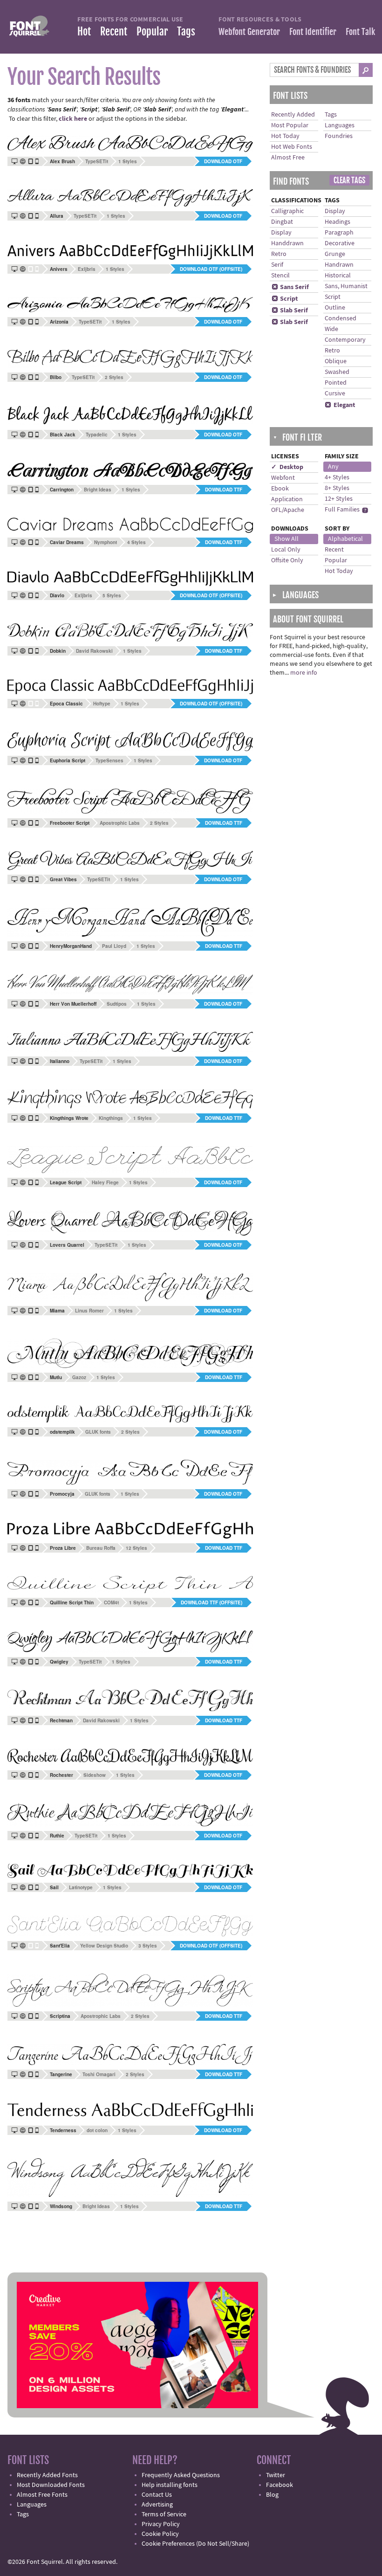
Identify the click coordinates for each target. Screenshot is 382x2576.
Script (285, 299)
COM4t (111, 1602)
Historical (338, 276)
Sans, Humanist (346, 286)
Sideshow (95, 1775)
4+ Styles (337, 477)
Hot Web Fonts (292, 147)
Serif (277, 265)
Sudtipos (117, 1004)
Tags (186, 31)
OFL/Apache (288, 510)
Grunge (335, 254)
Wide (331, 329)
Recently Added (293, 115)
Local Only (286, 550)
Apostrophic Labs (120, 823)
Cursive (335, 394)
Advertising (157, 2505)
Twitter (276, 2475)
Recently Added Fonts (47, 2475)
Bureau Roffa (101, 1548)
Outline (335, 308)
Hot (84, 31)
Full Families (342, 510)
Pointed (336, 383)
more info (304, 673)
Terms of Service (164, 2514)
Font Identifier (313, 32)
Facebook (280, 2485)
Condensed (341, 318)
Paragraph (339, 233)
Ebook (280, 489)
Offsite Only (287, 560)
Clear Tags (349, 180)
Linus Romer (89, 1311)
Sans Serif (290, 287)
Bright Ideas (98, 490)
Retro (279, 254)
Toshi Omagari (99, 2074)
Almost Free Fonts (42, 2495)
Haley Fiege (105, 1182)
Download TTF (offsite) (211, 1602)
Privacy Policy (161, 2524)
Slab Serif (290, 311)
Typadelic (97, 435)
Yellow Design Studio (104, 1946)
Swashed (337, 372)
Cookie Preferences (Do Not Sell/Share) (195, 2544)
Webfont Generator (249, 32)
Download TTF (224, 490)
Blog (272, 2495)
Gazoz (79, 1377)
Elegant (340, 405)
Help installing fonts (170, 2485)
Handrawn (339, 265)
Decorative (340, 243)
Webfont (283, 478)
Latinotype (81, 1887)
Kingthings (111, 1118)
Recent (114, 31)
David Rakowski (94, 651)
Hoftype (102, 704)
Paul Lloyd (114, 946)
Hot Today (285, 136)
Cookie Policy (160, 2534)
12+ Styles (339, 499)
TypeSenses (109, 760)
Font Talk (360, 32)
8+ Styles (337, 488)
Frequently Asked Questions (181, 2475)
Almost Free (288, 158)
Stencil (280, 276)
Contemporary (345, 340)
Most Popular (290, 125)
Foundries (339, 136)
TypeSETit (97, 161)
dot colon (97, 2130)
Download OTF (223, 161)
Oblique (336, 361)
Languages (340, 125)
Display (281, 233)
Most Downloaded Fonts (51, 2485)
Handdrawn (287, 243)
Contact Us (157, 2495)
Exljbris (87, 269)
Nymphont (106, 542)
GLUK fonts (98, 1432)
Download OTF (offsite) (211, 269)
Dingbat (282, 222)
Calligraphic (287, 211)
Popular (152, 31)
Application (287, 499)
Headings (338, 222)
